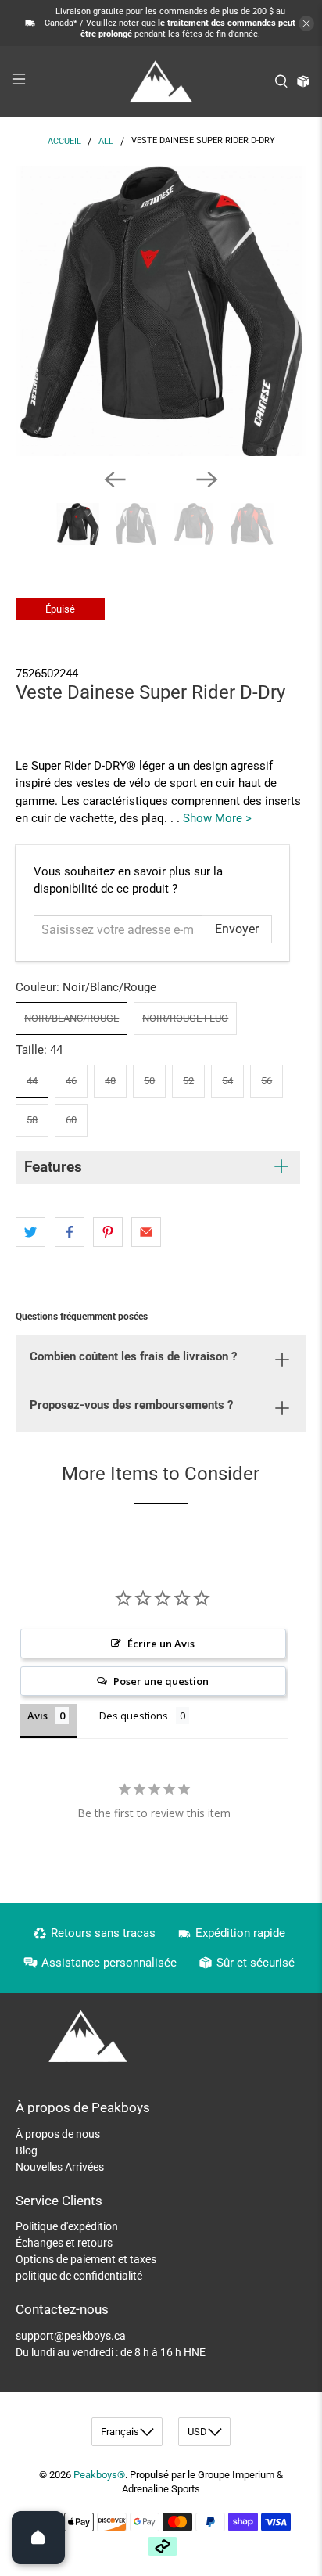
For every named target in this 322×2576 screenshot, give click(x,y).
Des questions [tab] (134, 1716)
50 (149, 1081)
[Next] (207, 480)
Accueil (64, 141)
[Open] (38, 2538)
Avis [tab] (38, 1716)
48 (110, 1081)
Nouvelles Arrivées (60, 2167)
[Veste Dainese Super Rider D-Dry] (161, 311)
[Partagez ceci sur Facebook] (70, 1232)
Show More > (217, 818)
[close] (306, 23)
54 (227, 1081)
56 (267, 1081)
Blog (27, 2150)
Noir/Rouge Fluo (185, 1018)
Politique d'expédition (67, 2226)
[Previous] (115, 480)
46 (71, 1081)
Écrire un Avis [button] (161, 1644)
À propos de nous (58, 2134)
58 (32, 1120)
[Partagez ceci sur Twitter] (30, 1232)
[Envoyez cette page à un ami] (146, 1232)
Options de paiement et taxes (86, 2259)
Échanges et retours (64, 2243)
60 (71, 1120)
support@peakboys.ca (71, 2336)
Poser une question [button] (161, 1681)
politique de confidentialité (79, 2276)
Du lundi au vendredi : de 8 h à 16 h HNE (111, 2352)
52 (188, 1081)
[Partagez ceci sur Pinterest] (108, 1232)
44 (32, 1081)
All (106, 141)
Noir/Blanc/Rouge (72, 1018)
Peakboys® (99, 2475)
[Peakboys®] (161, 81)
